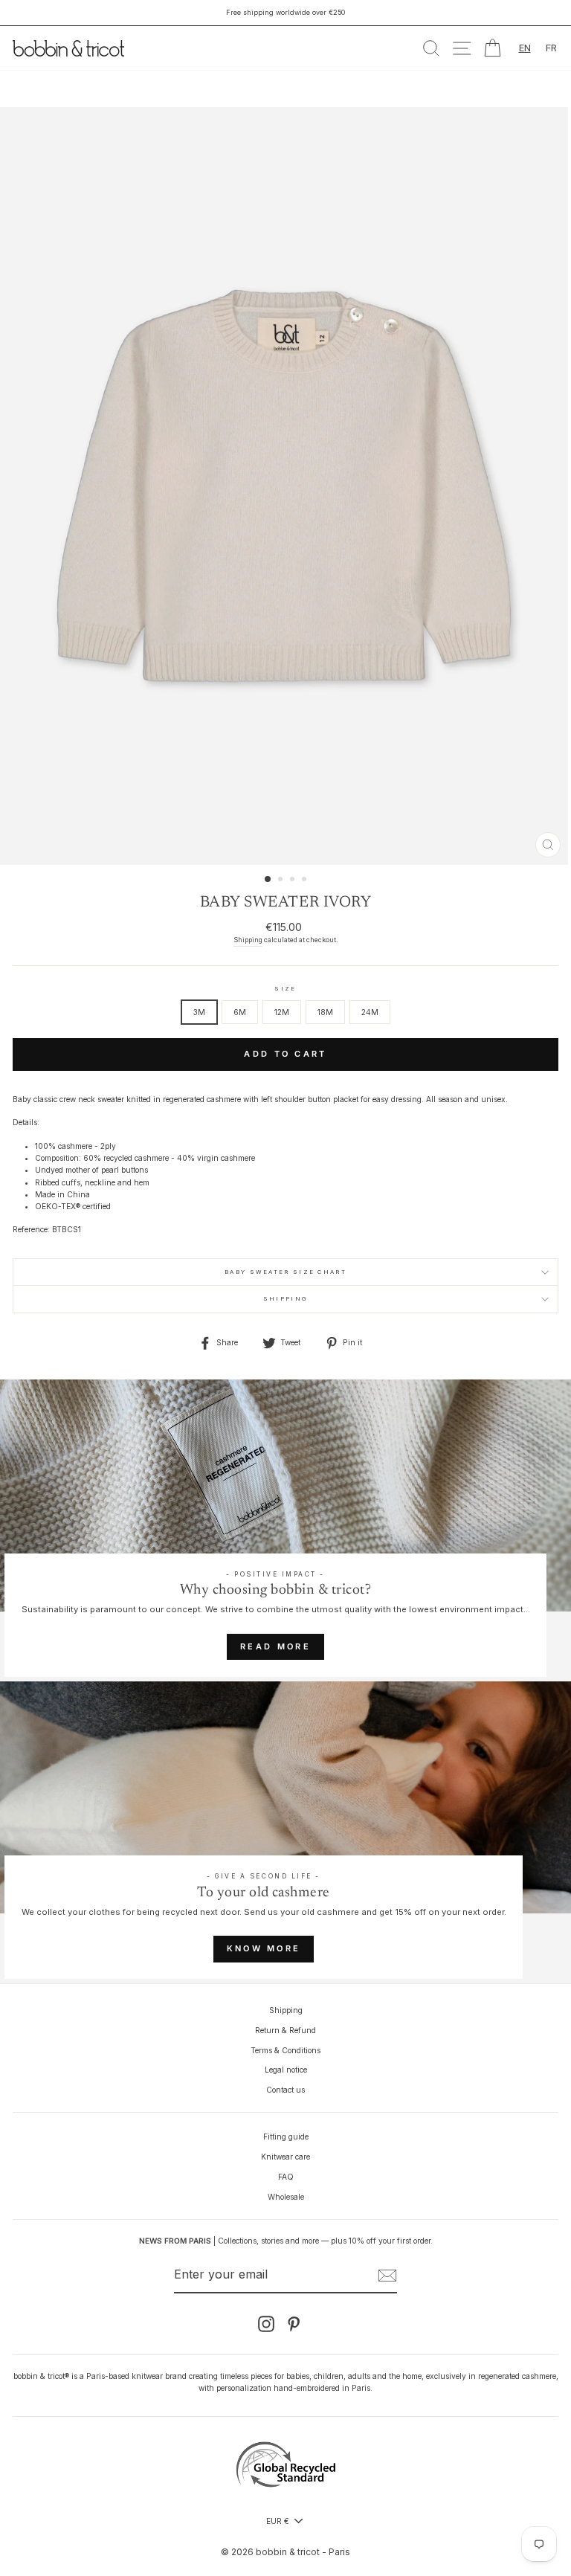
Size (285, 989)
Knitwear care (285, 2157)
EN (525, 48)
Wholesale (286, 2197)
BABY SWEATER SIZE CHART (285, 1272)
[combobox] (525, 48)
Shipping (248, 940)
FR (551, 48)
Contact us (285, 2090)
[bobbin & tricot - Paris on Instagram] (266, 2324)
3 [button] (294, 880)
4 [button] (306, 880)
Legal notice (286, 2070)
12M (282, 1012)
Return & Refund (285, 2030)
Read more (275, 1646)
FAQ (286, 2177)
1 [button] (268, 880)
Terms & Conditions (285, 2050)
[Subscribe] (387, 2276)
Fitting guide (286, 2137)
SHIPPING (285, 1299)
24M (370, 1012)
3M (199, 1012)
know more (264, 1948)
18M (325, 1012)
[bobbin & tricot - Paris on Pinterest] (294, 2324)
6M (240, 1012)
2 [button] (282, 880)
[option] (285, 13)
